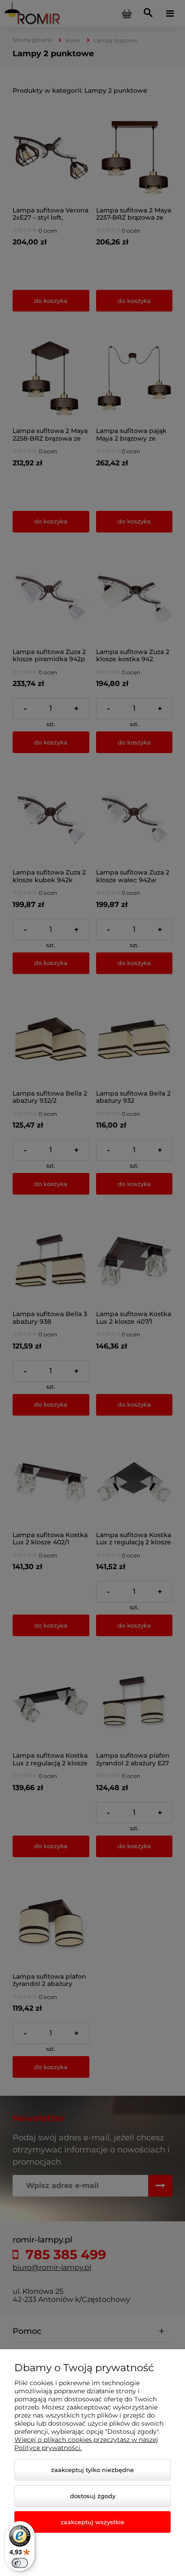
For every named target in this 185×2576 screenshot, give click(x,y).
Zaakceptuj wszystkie (92, 2522)
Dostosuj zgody (93, 2496)
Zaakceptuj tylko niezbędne (92, 2470)
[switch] (20, 2563)
